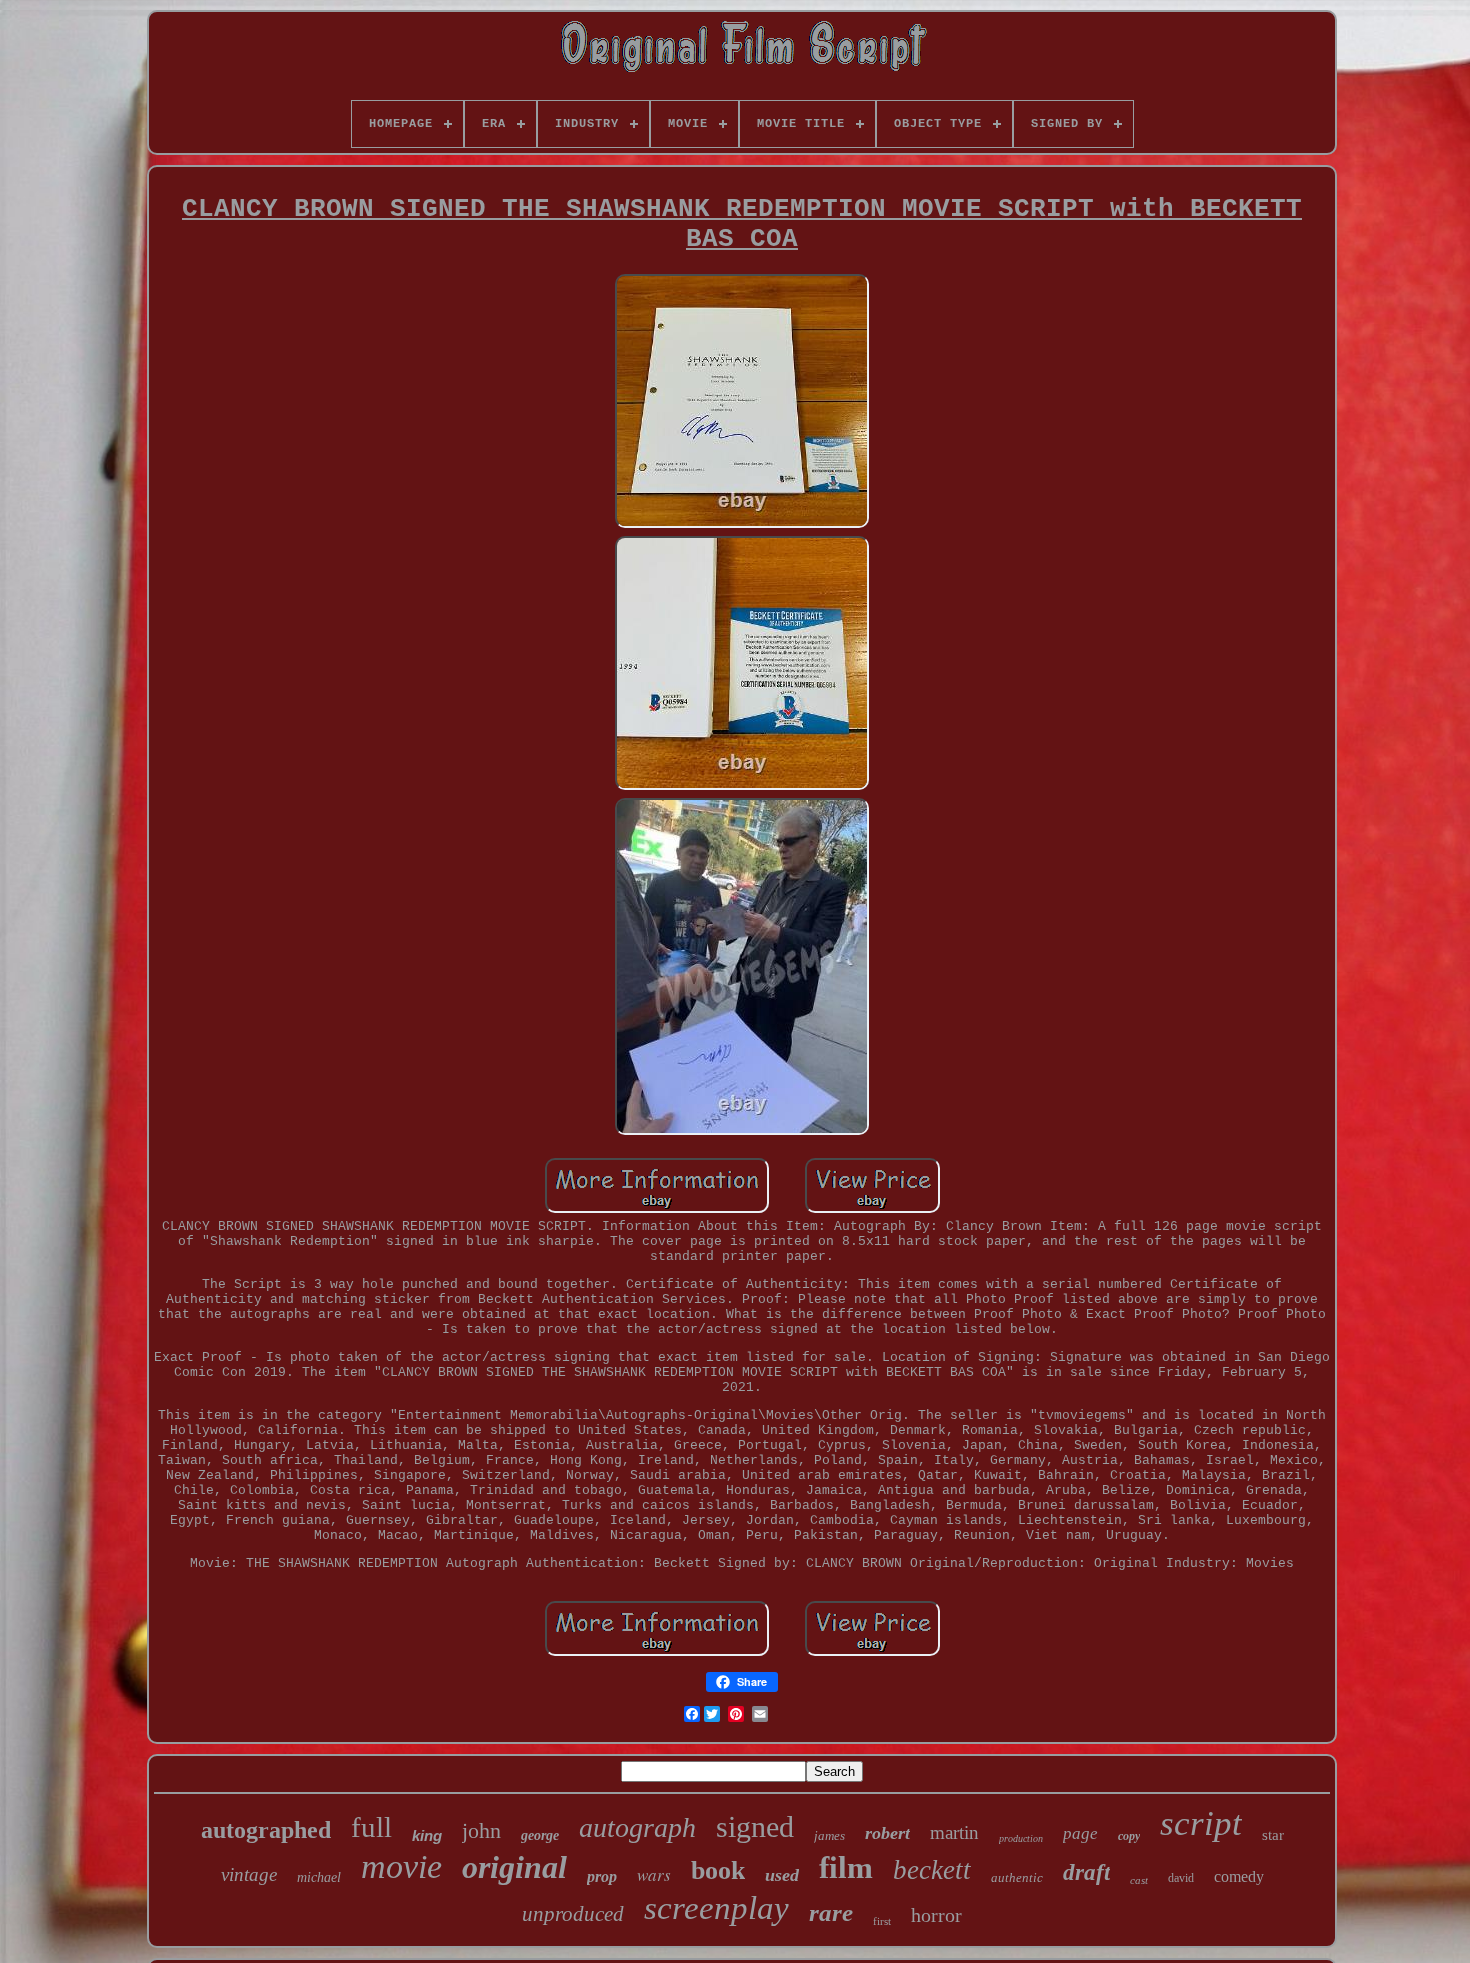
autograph (637, 1827)
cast (1139, 1880)
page (1080, 1833)
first (882, 1921)
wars (654, 1874)
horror (936, 1915)
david (1181, 1878)
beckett (932, 1870)
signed (755, 1826)
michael (319, 1877)
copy (1129, 1836)
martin (954, 1832)
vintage (249, 1874)
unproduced (573, 1914)
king (427, 1835)
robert (887, 1833)
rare (831, 1912)
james (829, 1835)
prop (602, 1876)
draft (1086, 1872)
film (846, 1867)
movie (401, 1866)
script (1201, 1823)
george (540, 1835)
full (371, 1827)
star (1273, 1835)
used (782, 1875)
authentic (1017, 1877)
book (718, 1870)
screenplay (716, 1908)
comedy (1239, 1876)
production (1021, 1838)
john (481, 1830)
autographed (266, 1830)
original (514, 1867)
